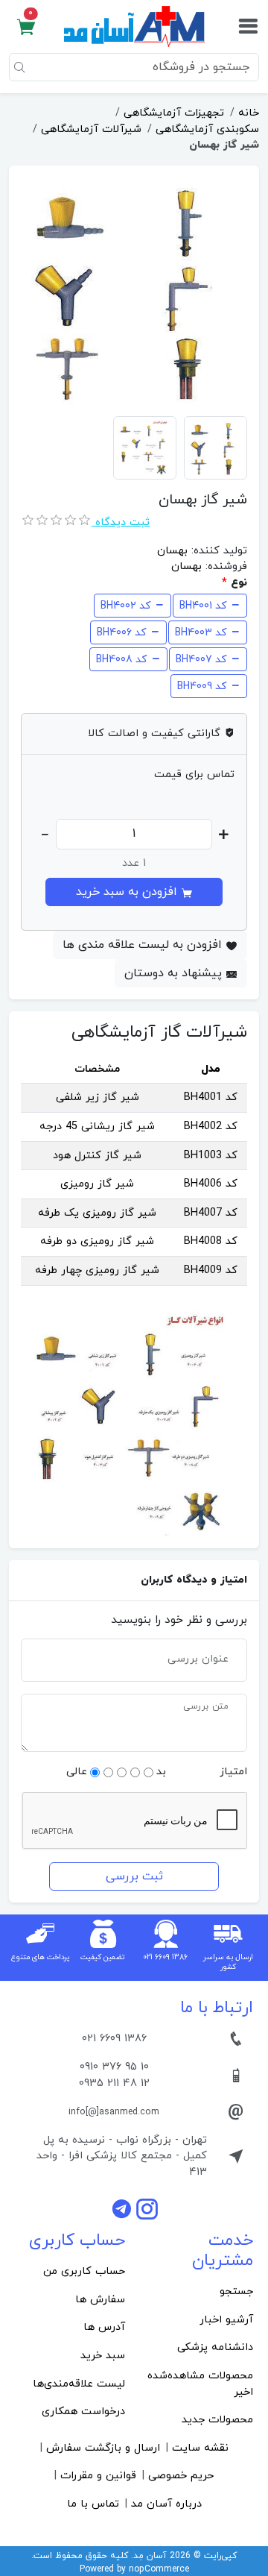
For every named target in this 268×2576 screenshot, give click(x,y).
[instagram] (147, 2208)
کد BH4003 (201, 633)
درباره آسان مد (166, 2504)
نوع (239, 583)
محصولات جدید (217, 2420)
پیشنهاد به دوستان (175, 973)
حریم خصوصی (181, 2476)
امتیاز (233, 1772)
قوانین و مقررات (98, 2476)
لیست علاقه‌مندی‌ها (79, 2384)
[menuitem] (198, 2292)
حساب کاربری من (84, 2271)
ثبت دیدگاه (121, 522)
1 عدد (134, 863)
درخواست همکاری (83, 2412)
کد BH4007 (201, 660)
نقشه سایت (200, 2448)
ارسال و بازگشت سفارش (103, 2448)
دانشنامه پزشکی (215, 2347)
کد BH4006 (121, 633)
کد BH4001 (203, 606)
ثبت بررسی (134, 1876)
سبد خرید (103, 2356)
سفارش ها (100, 2300)
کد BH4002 (125, 606)
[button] (26, 27)
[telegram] (124, 2208)
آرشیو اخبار (226, 2320)
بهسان (172, 551)
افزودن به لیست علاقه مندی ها (144, 945)
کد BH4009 (202, 687)
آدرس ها (104, 2327)
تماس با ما (93, 2504)
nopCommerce (159, 2569)
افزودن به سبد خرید (128, 892)
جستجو (236, 2291)
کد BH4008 (121, 660)
